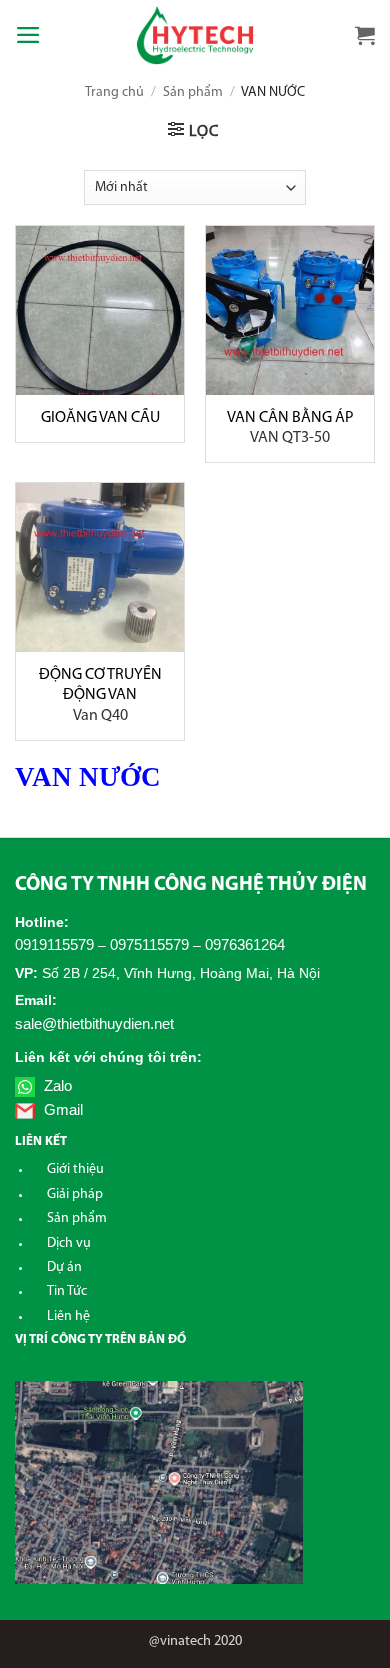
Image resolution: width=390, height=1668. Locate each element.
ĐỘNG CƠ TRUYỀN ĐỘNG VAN (100, 696)
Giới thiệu (75, 1169)
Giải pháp (75, 1194)
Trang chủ (114, 92)
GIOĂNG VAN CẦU (100, 418)
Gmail (61, 1109)
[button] (28, 35)
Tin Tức (67, 1291)
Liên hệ (68, 1316)
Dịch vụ (69, 1243)
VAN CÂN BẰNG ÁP (290, 428)
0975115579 (149, 944)
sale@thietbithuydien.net (94, 1023)
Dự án (64, 1267)
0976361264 (245, 944)
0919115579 (54, 944)
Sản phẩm (193, 92)
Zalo (56, 1085)
